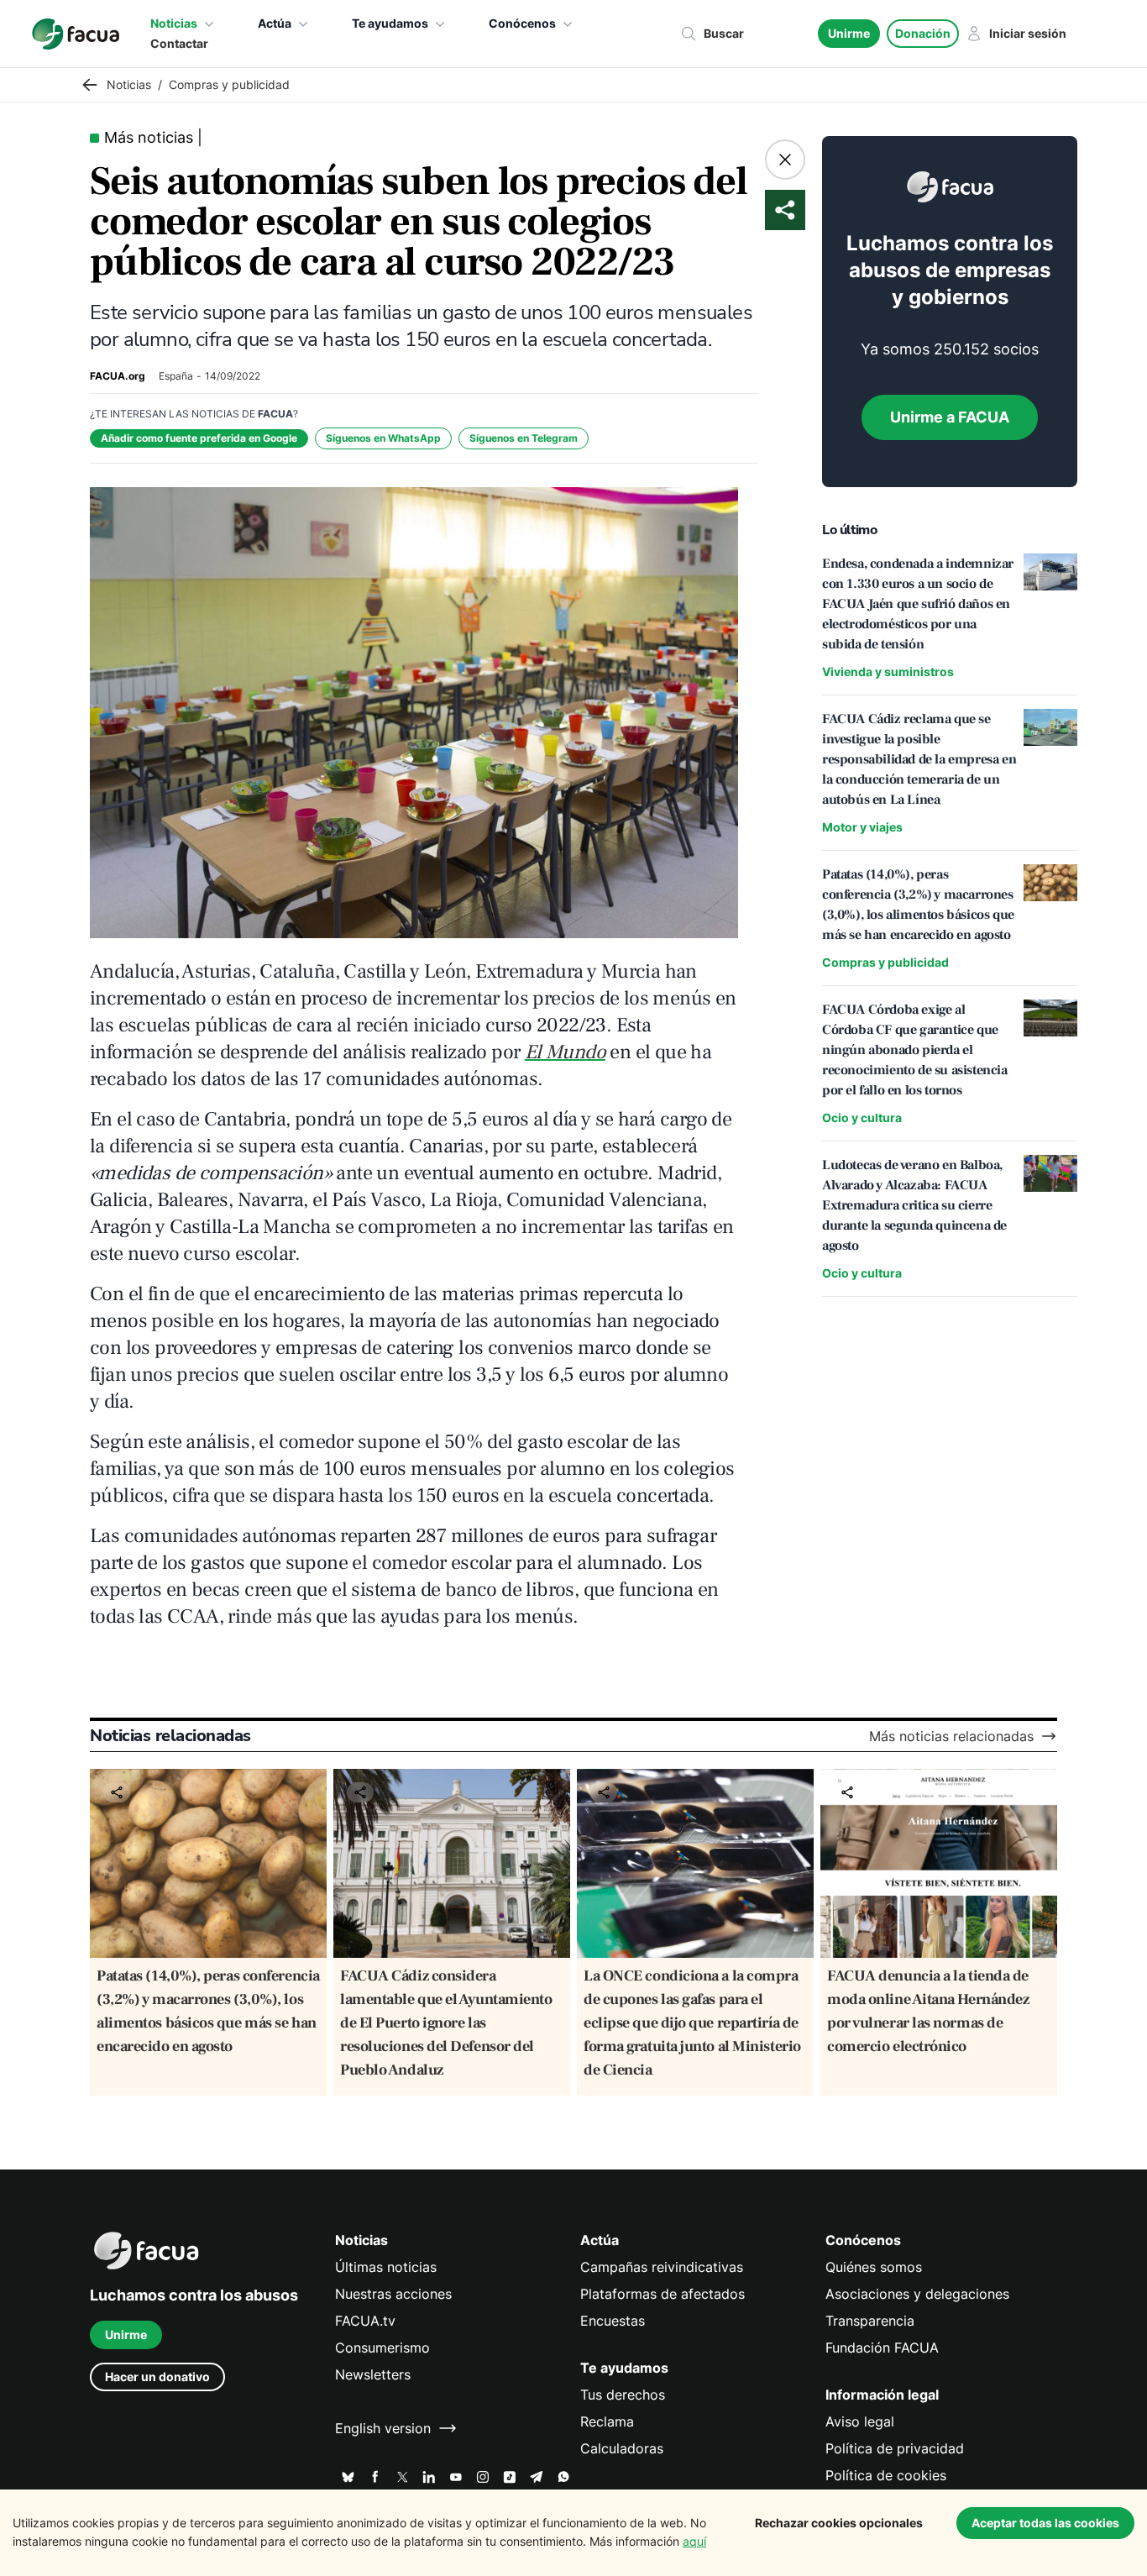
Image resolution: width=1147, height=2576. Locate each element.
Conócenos (522, 23)
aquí (694, 2541)
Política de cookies (886, 2475)
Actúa (275, 23)
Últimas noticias (386, 2267)
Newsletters (373, 2374)
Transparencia (870, 2321)
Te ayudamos (390, 23)
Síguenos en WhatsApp (383, 438)
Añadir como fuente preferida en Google (199, 438)
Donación (923, 33)
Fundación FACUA (882, 2348)
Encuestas (613, 2321)
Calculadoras (622, 2448)
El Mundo (565, 1052)
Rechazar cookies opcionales (839, 2523)
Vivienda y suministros (888, 672)
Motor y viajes (862, 827)
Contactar (179, 43)
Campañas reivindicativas (662, 2267)
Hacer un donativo (157, 2377)
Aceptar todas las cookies (1045, 2523)
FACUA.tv (365, 2321)
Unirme (849, 33)
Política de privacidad (895, 2448)
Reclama (607, 2421)
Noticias (174, 23)
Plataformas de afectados (663, 2294)
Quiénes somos (874, 2267)
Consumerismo (382, 2348)
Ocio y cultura (862, 1117)
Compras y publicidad (885, 962)
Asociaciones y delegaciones (917, 2294)
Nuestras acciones (393, 2294)
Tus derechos (623, 2395)
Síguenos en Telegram (524, 438)
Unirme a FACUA (950, 417)
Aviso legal (860, 2421)
